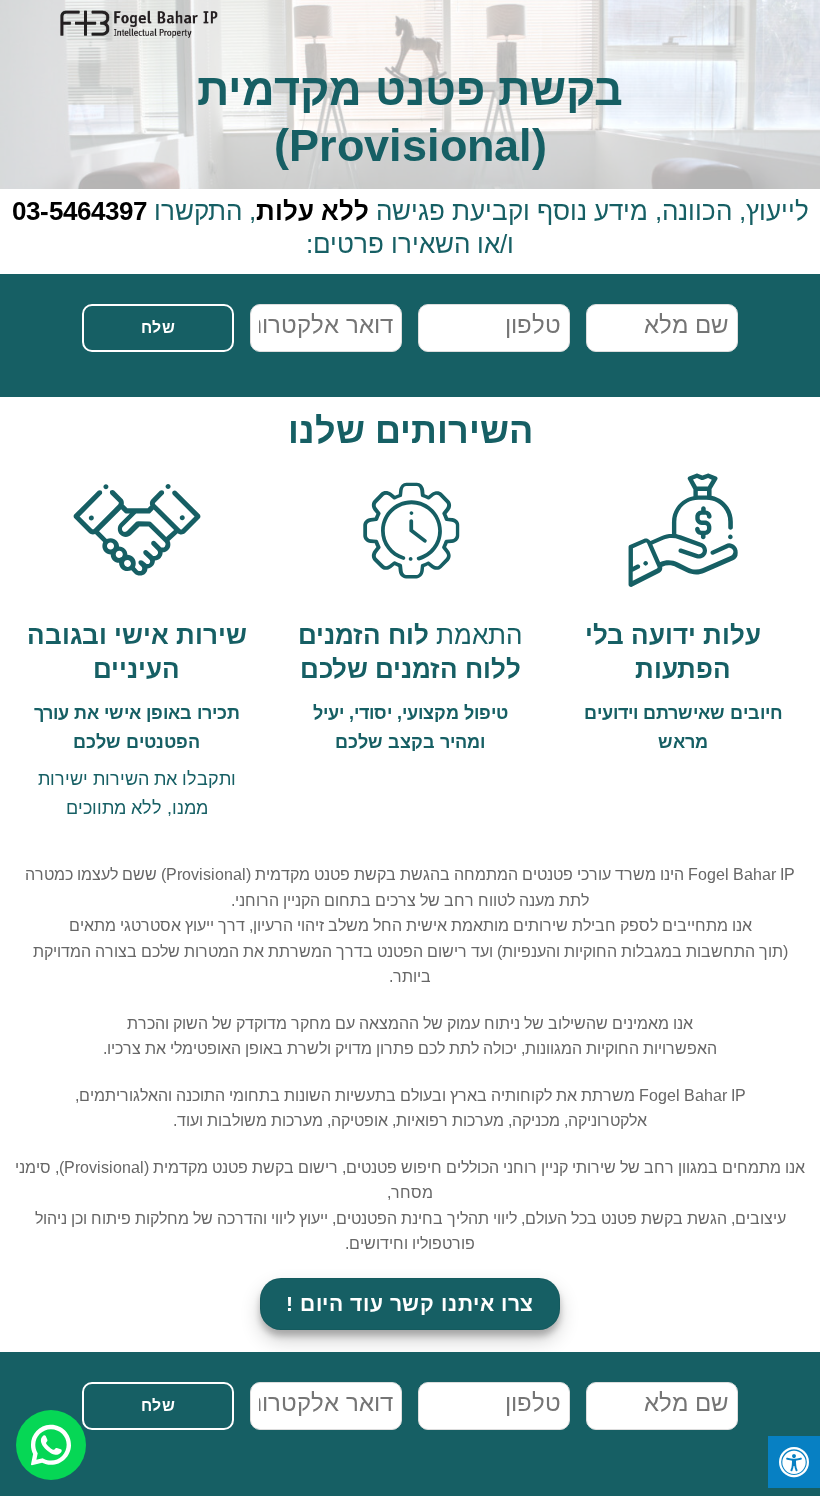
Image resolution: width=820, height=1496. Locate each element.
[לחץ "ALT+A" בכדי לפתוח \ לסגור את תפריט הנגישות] (794, 1462)
